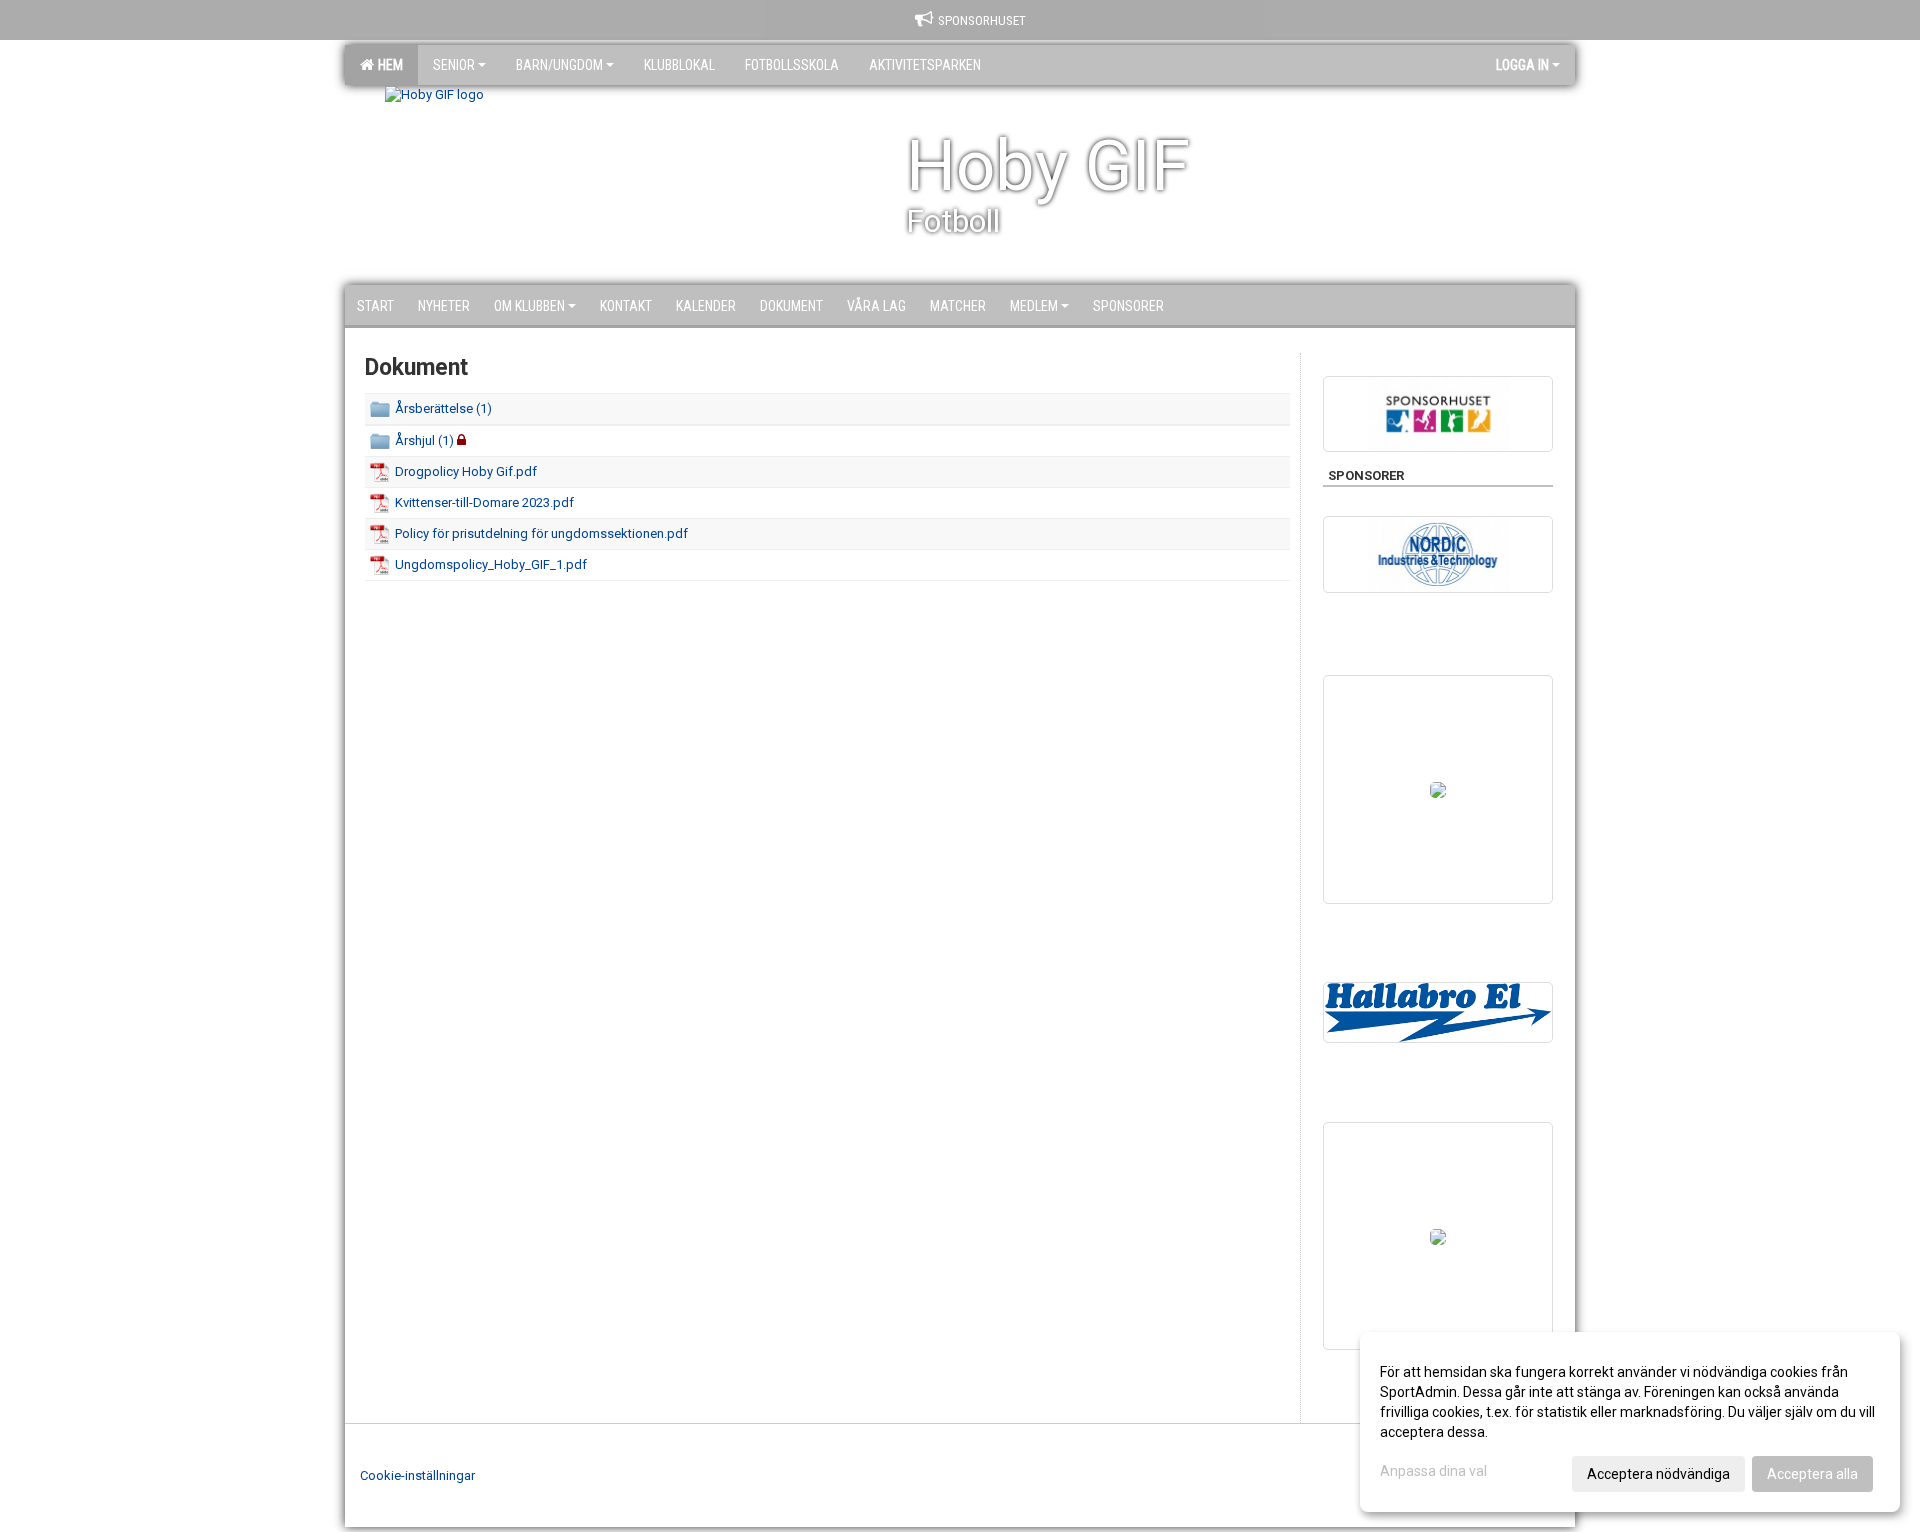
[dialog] (1630, 1422)
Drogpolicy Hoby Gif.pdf (466, 471)
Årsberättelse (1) (443, 408)
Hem (387, 65)
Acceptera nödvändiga (1658, 1474)
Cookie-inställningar (417, 1475)
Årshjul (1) (424, 440)
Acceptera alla (1812, 1474)
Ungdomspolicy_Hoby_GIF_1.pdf (491, 564)
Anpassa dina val (1433, 1471)
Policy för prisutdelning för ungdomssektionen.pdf (541, 533)
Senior (454, 65)
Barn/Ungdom (559, 65)
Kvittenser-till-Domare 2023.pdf (484, 502)
